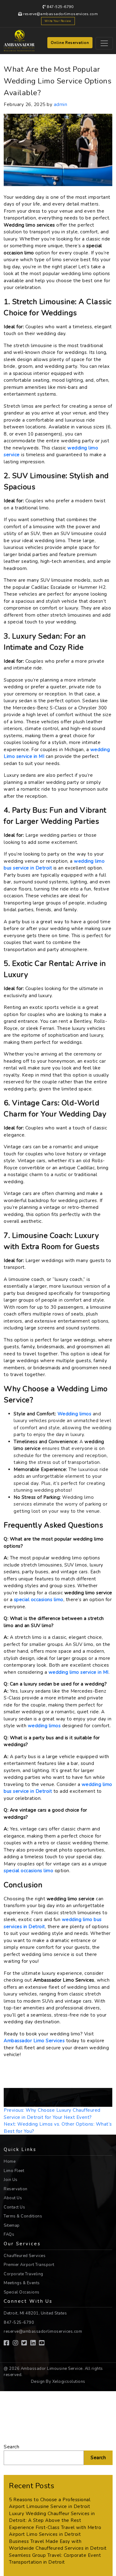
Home (10, 2162)
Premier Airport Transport (29, 2265)
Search (11, 2447)
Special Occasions (22, 2292)
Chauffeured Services (25, 2256)
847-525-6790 (60, 7)
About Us (13, 2198)
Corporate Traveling (24, 2274)
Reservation (16, 2189)
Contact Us (14, 2207)
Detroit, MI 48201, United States (35, 2313)
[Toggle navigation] (104, 43)
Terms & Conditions (23, 2216)
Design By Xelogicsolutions (58, 2382)
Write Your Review (58, 21)
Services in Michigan (49, 2103)
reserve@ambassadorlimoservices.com (60, 14)
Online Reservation (70, 43)
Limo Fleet (14, 2171)
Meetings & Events (22, 2283)
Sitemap (12, 2225)
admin (61, 104)
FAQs (9, 2234)
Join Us (11, 2180)
